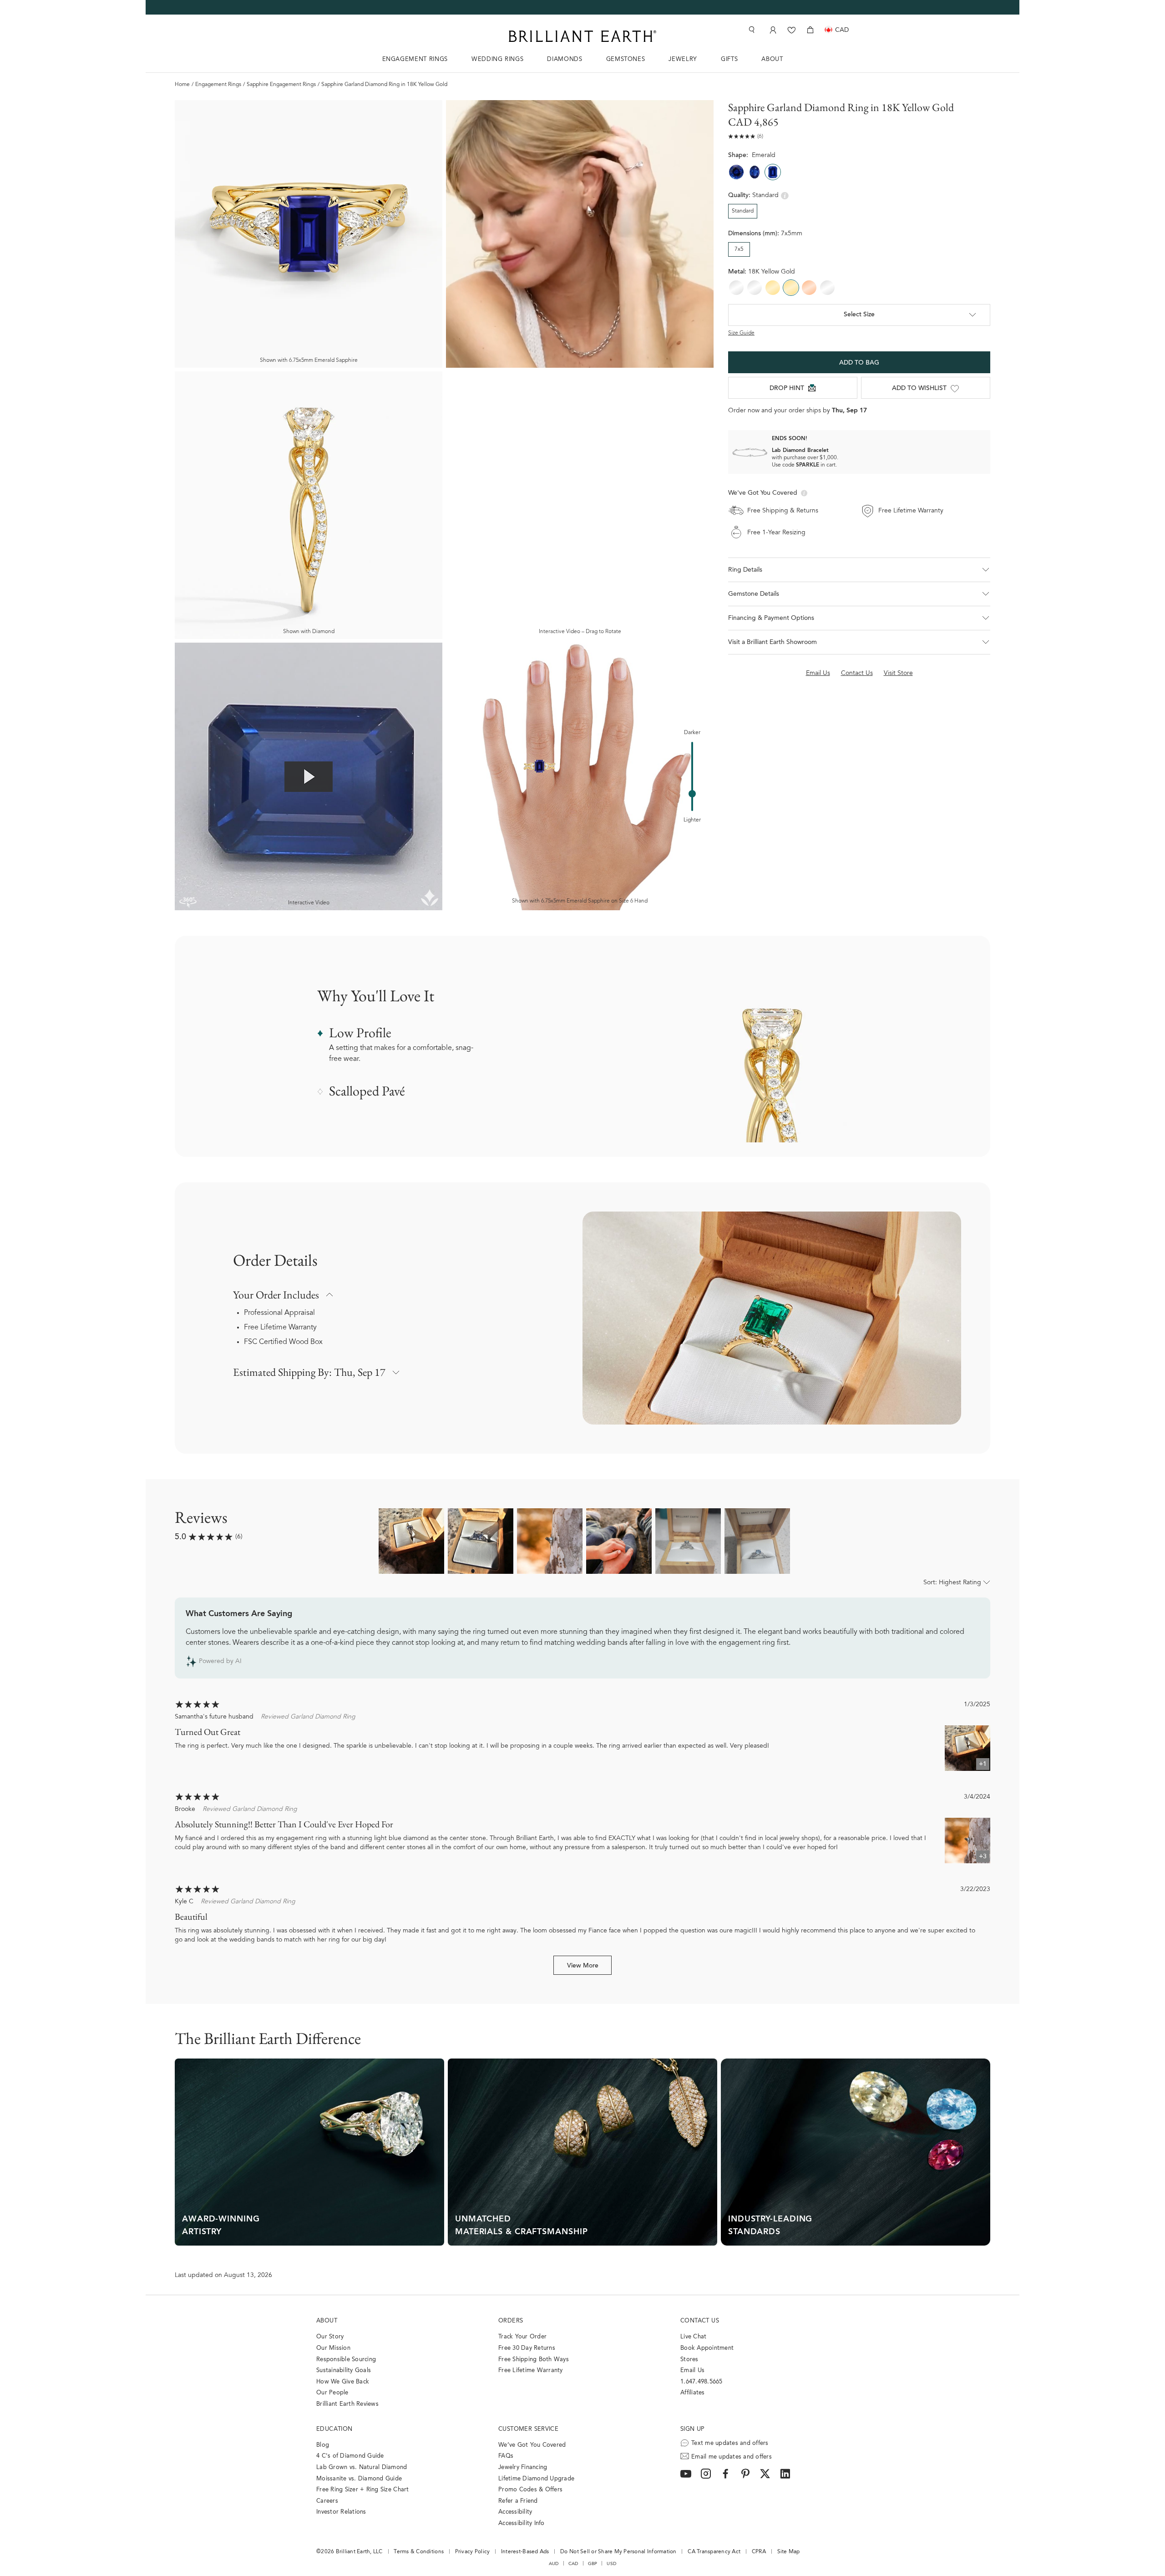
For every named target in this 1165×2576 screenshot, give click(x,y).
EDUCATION (334, 2429)
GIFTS (729, 59)
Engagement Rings (218, 85)
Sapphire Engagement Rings (281, 85)
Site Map (789, 2552)
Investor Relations (341, 2512)
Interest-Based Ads (525, 2552)
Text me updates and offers (730, 2443)
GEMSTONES (626, 59)
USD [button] (611, 2564)
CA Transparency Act (714, 2552)
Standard (743, 211)
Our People (332, 2393)
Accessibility (515, 2512)
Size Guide (741, 333)
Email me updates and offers (732, 2457)
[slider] (692, 794)
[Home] (582, 36)
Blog (323, 2445)
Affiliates (693, 2393)
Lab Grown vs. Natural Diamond (362, 2467)
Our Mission (333, 2348)
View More (583, 1966)
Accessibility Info (522, 2523)
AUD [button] (554, 2564)
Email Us (692, 2371)
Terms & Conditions (419, 2552)
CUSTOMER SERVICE (528, 2429)
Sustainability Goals (344, 2371)
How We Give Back (343, 2382)
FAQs (506, 2456)
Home (182, 85)
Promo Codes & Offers (530, 2490)
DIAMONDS (565, 59)
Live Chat (693, 2337)
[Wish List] (792, 30)
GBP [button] (593, 2564)
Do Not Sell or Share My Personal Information (618, 2552)
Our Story (330, 2337)
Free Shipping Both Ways (534, 2360)
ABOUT (772, 59)
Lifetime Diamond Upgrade (536, 2479)
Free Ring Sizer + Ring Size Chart (363, 2490)
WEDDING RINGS (497, 59)
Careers (327, 2501)
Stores (689, 2360)
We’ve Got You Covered (532, 2445)
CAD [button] (573, 2564)
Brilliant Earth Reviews (347, 2404)
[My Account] (772, 30)
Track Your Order (522, 2337)
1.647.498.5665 (702, 2382)
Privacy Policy (473, 2552)
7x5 (739, 249)
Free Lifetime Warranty (280, 1328)
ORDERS (511, 2321)
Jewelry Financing (523, 2467)
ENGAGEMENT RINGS (415, 59)
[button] (859, 570)
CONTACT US (700, 2321)
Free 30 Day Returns (527, 2348)
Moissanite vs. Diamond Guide (359, 2479)
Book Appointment (707, 2348)
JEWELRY (683, 59)
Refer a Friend (518, 2501)
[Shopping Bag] (810, 30)
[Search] (751, 30)
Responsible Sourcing (346, 2360)
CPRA (759, 2552)
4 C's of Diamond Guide (350, 2456)
